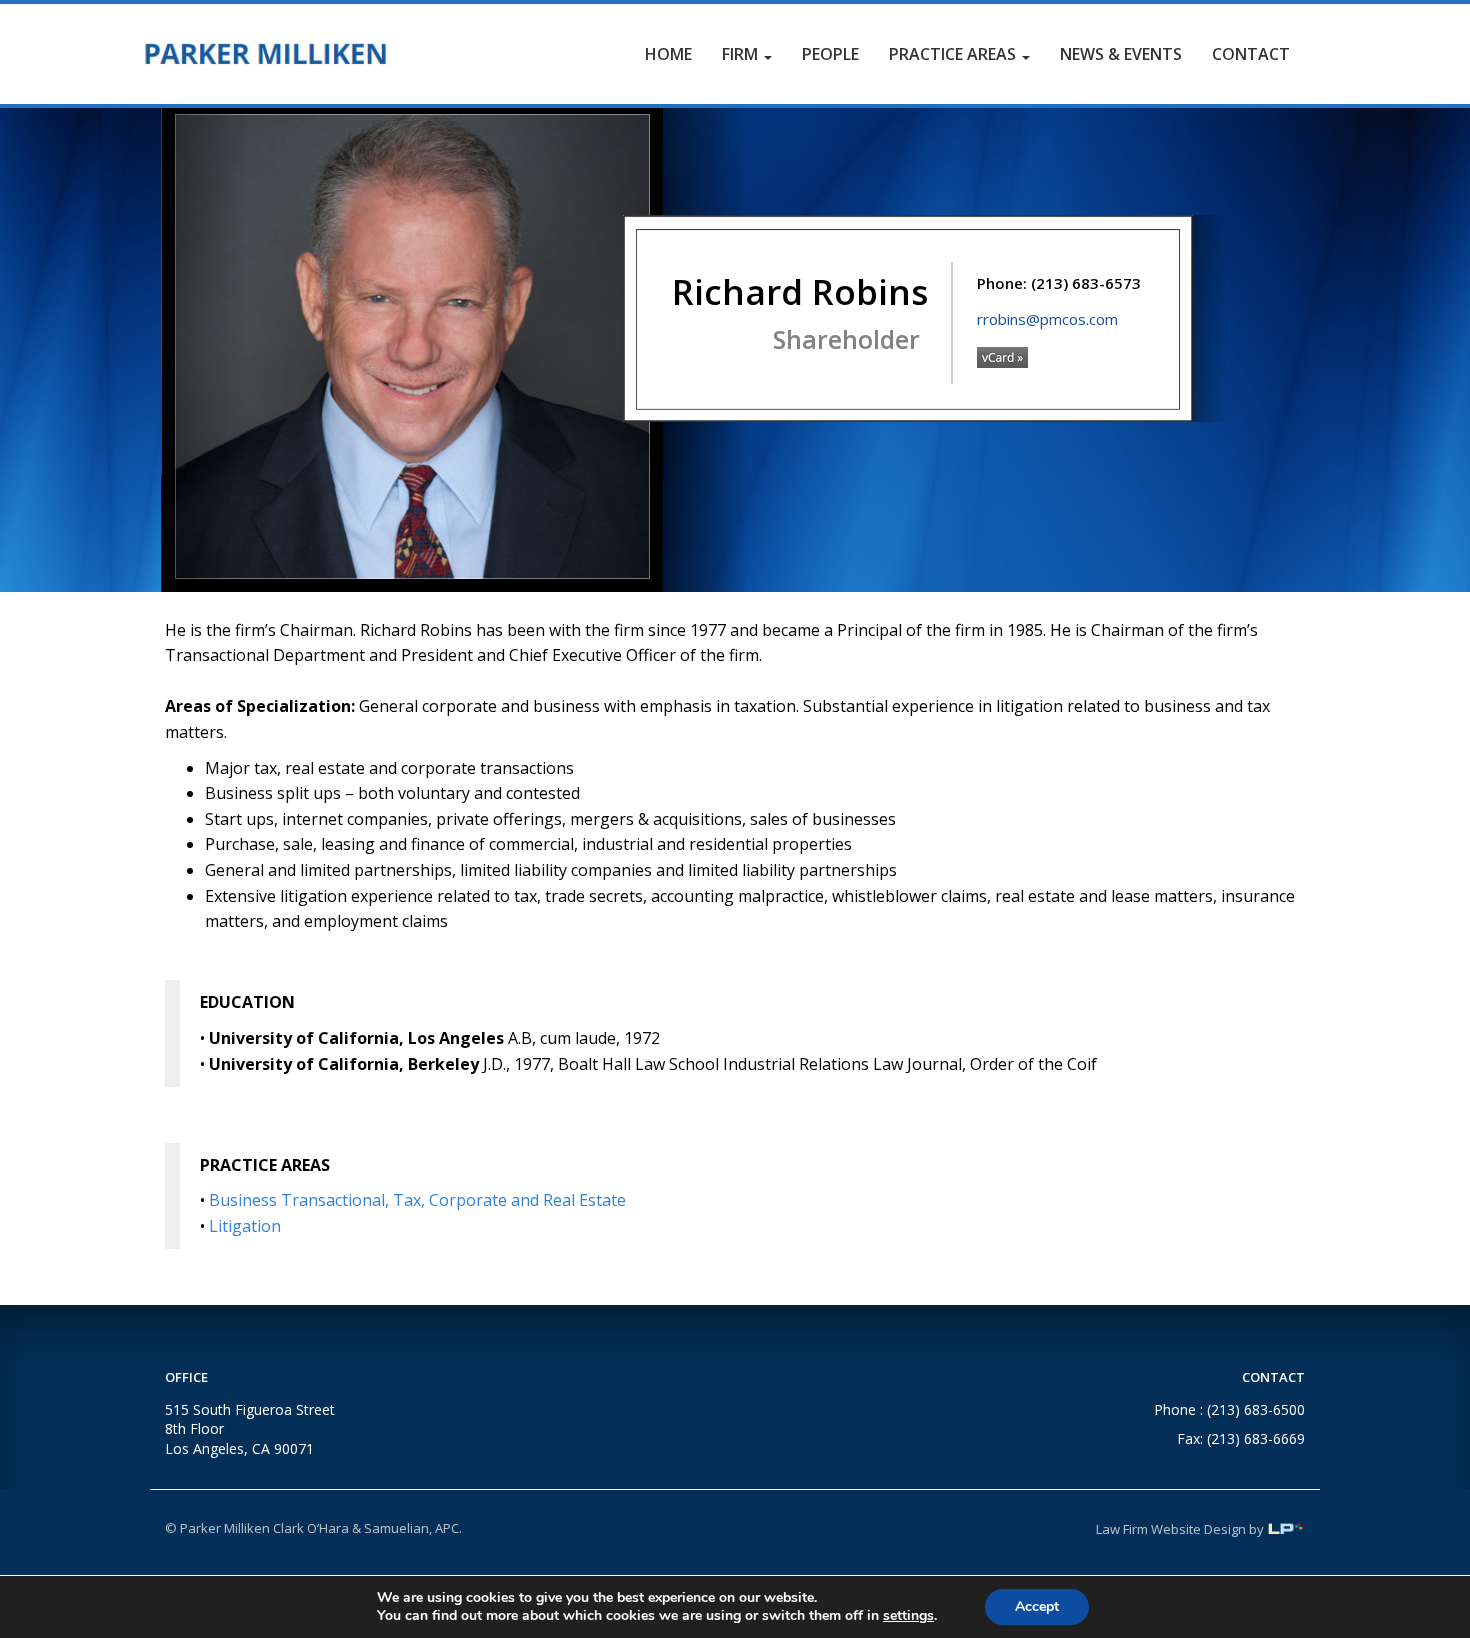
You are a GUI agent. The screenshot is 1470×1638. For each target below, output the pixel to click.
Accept (1037, 1606)
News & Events (1121, 54)
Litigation (245, 1226)
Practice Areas (954, 54)
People (830, 54)
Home (668, 54)
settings (908, 1616)
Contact (1251, 54)
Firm (742, 54)
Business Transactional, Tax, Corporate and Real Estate (417, 1200)
